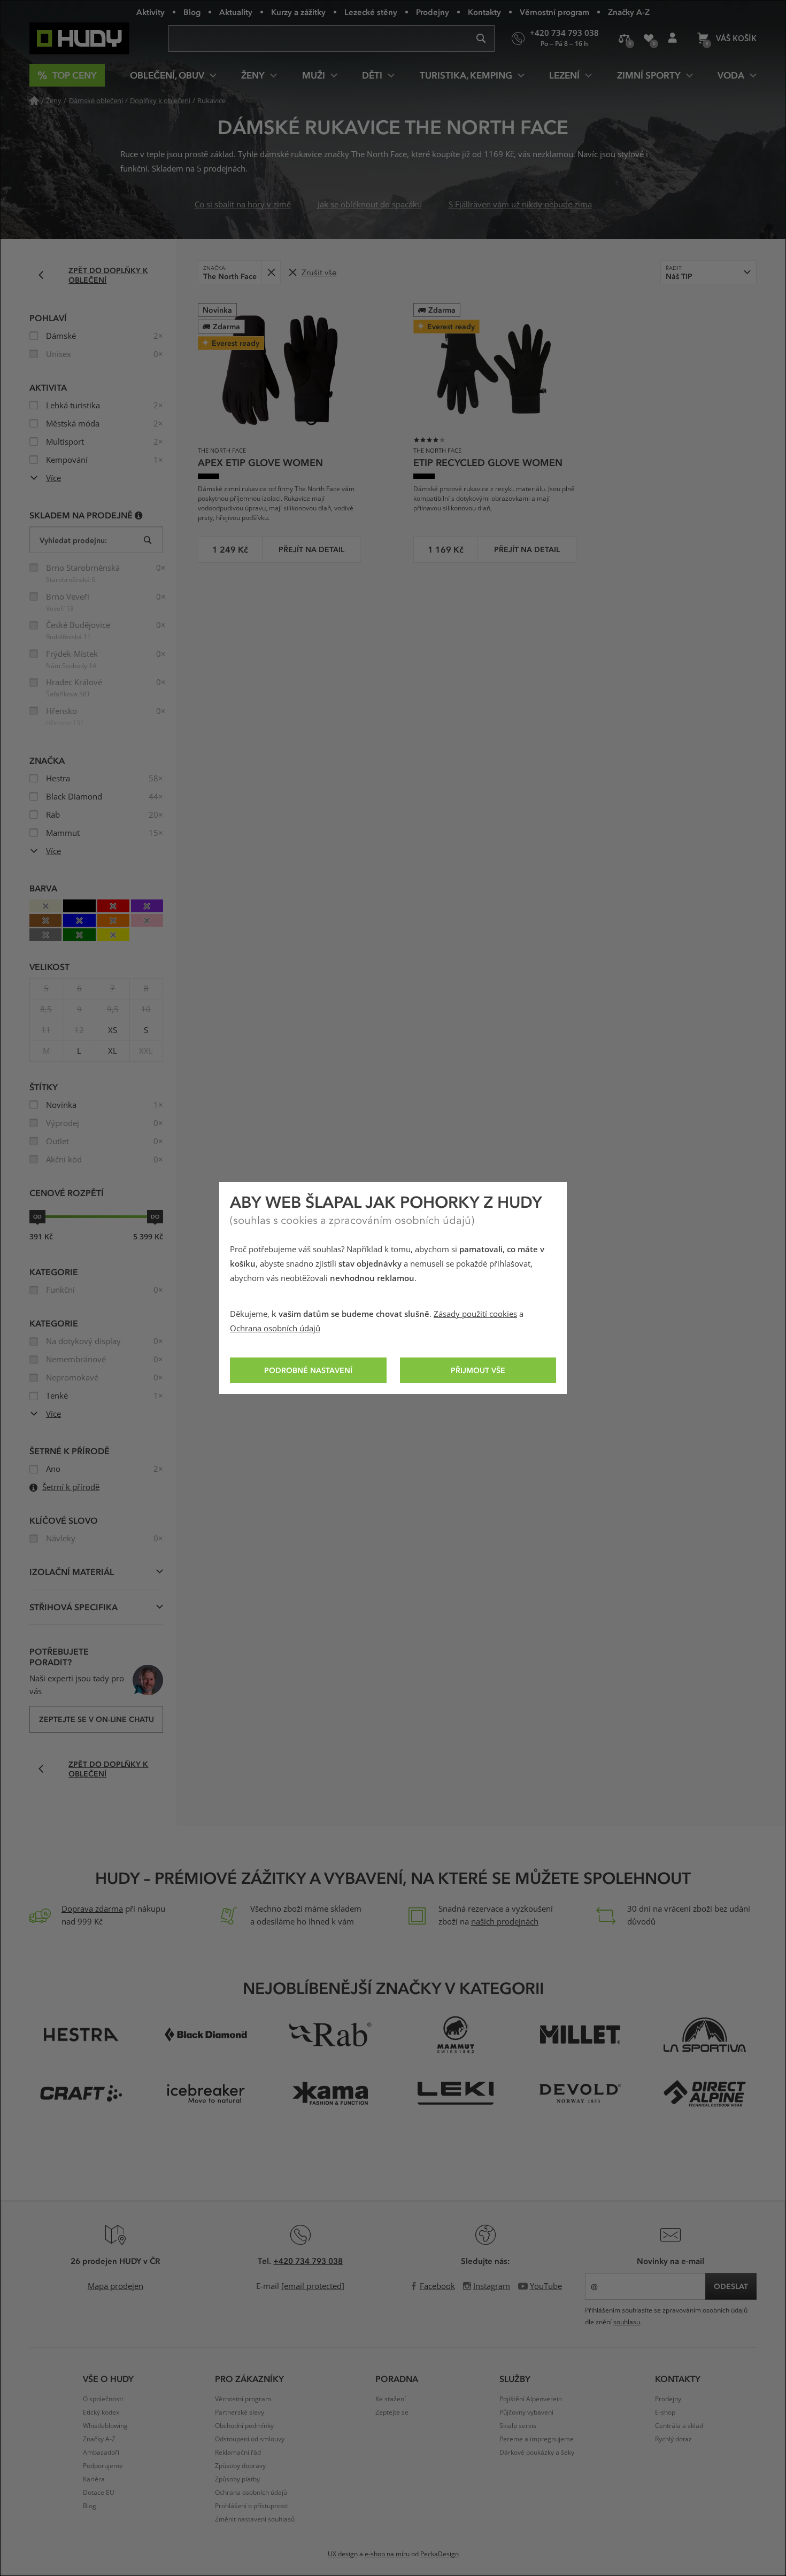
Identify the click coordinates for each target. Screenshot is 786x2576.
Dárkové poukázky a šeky (537, 2453)
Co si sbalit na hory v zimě (243, 205)
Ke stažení (391, 2399)
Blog (192, 12)
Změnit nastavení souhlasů (255, 2519)
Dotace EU (99, 2493)
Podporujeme (103, 2466)
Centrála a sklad (679, 2426)
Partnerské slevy (240, 2412)
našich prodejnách (505, 1922)
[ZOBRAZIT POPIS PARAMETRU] (139, 515)
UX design (343, 2554)
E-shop (665, 2412)
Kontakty (484, 12)
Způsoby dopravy (240, 2466)
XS (113, 1030)
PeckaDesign (440, 2554)
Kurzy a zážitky (298, 12)
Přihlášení (672, 38)
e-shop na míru (387, 2554)
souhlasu (627, 2322)
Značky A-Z (629, 12)
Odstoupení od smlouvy (250, 2439)
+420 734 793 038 (308, 2261)
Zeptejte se (392, 2412)
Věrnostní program (554, 12)
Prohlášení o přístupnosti (252, 2506)
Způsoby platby (237, 2479)
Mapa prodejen (115, 2286)
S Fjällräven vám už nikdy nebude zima (520, 205)
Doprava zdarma (92, 1909)
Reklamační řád (238, 2453)
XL (113, 1051)
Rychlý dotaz (673, 2439)
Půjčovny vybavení (526, 2412)
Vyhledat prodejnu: (73, 540)
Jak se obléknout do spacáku (370, 205)
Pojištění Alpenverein (531, 2399)
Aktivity (151, 12)
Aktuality (236, 12)
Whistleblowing (105, 2426)
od (37, 1216)
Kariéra (94, 2479)
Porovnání (624, 38)
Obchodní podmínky (244, 2426)
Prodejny (433, 12)
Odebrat (271, 272)
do (155, 1216)
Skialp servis (518, 2426)
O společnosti (103, 2399)
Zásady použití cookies (475, 1314)
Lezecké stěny (371, 12)
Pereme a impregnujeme (537, 2439)
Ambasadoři (101, 2453)
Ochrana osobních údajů (275, 1329)
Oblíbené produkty (648, 38)
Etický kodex (101, 2412)
